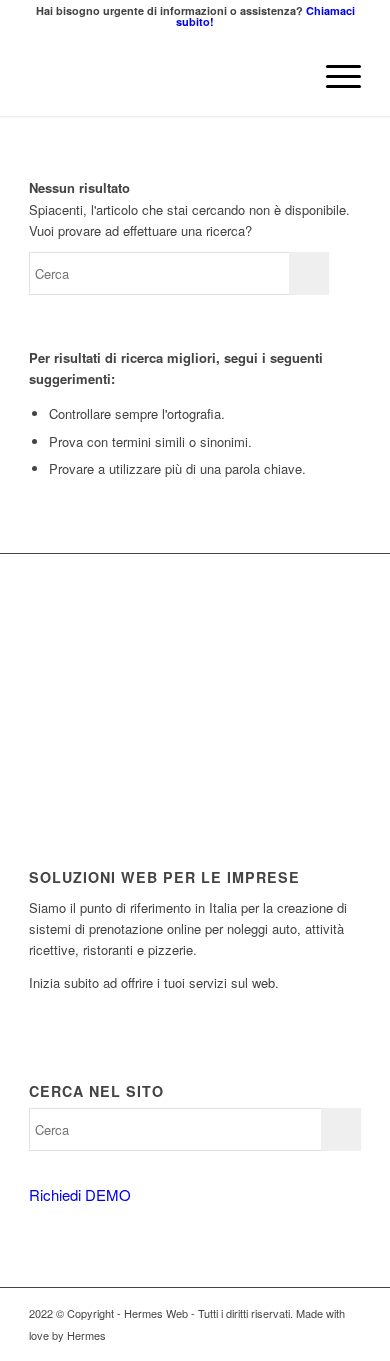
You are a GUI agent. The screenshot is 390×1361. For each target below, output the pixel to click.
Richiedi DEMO (80, 1194)
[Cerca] (286, 76)
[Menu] (333, 76)
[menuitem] (286, 76)
